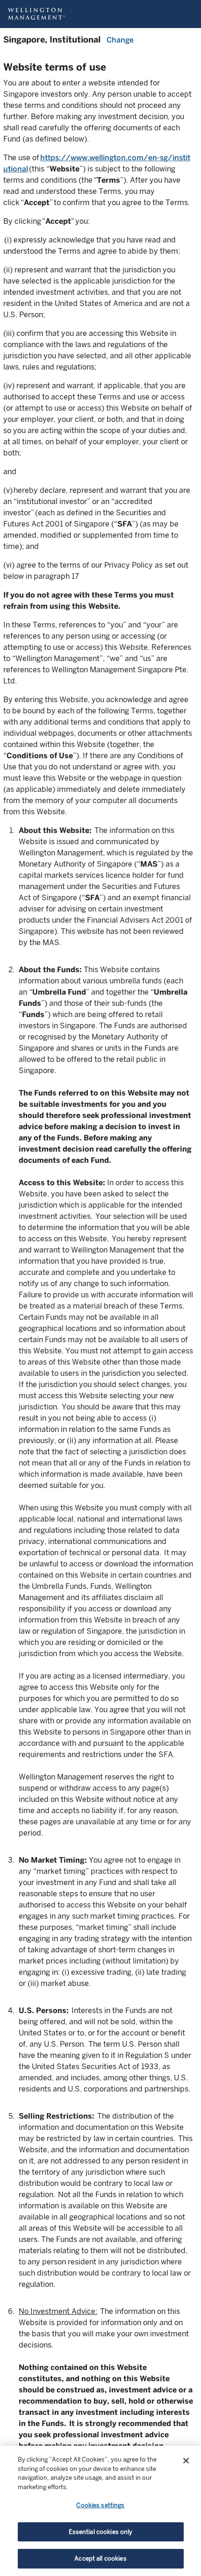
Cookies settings (100, 2505)
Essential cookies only (101, 2532)
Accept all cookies (100, 2558)
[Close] (186, 2461)
